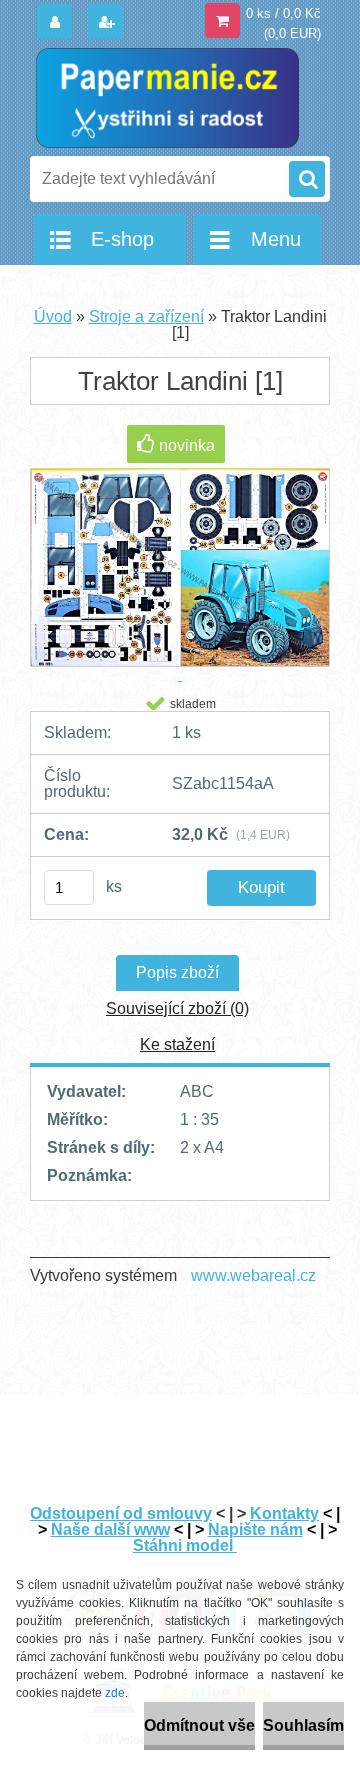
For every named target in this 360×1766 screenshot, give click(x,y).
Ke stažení (177, 1044)
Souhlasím (303, 1725)
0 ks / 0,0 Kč (283, 13)
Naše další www (110, 1529)
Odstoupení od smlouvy (121, 1513)
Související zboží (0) (177, 1008)
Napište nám (255, 1529)
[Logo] (167, 98)
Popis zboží (177, 972)
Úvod (53, 316)
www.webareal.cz (253, 1275)
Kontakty (284, 1513)
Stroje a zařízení (146, 316)
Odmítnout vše (199, 1725)
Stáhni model (185, 1545)
